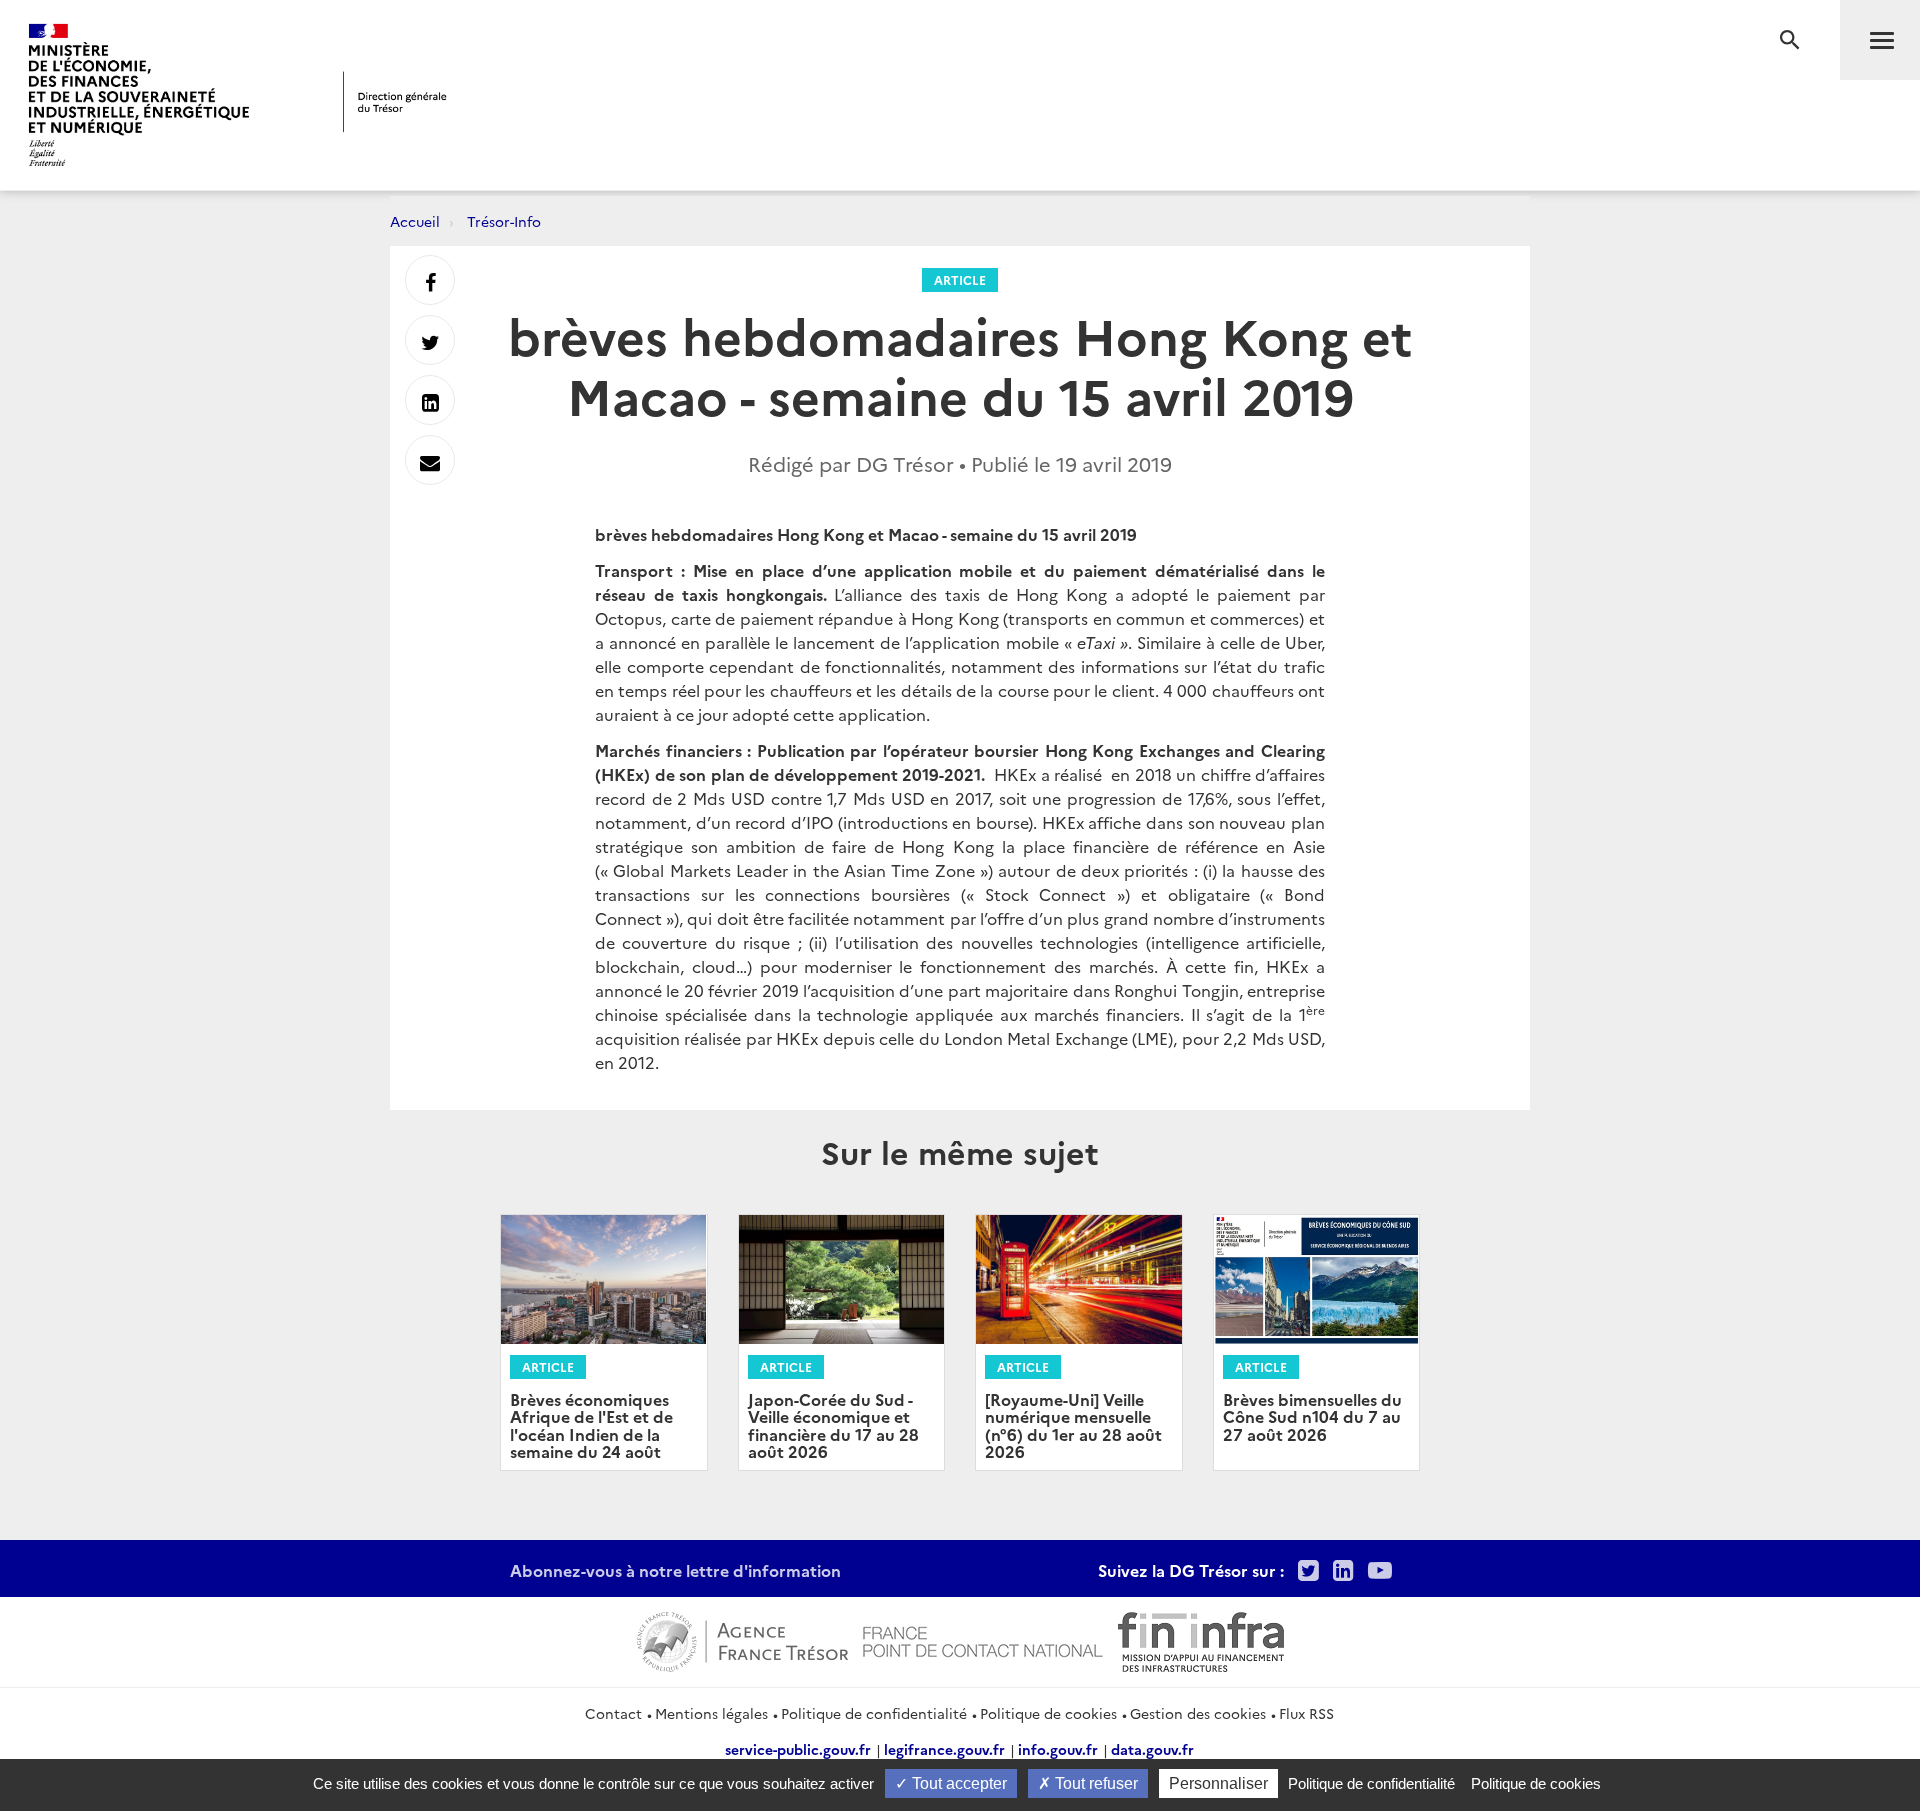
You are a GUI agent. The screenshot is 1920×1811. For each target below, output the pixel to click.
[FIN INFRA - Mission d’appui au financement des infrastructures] (1201, 1639)
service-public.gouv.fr (798, 1749)
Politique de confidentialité (874, 1713)
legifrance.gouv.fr (944, 1749)
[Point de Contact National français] (983, 1639)
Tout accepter (957, 1783)
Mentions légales (711, 1713)
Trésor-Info (504, 221)
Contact (613, 1713)
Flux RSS (1306, 1713)
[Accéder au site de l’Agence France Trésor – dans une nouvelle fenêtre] (742, 1639)
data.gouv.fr (1152, 1749)
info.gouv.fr (1058, 1749)
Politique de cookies (1048, 1713)
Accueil (415, 221)
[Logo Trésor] (395, 101)
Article (960, 279)
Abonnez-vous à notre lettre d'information (675, 1570)
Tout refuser (1094, 1783)
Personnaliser (1218, 1783)
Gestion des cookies (1198, 1713)
